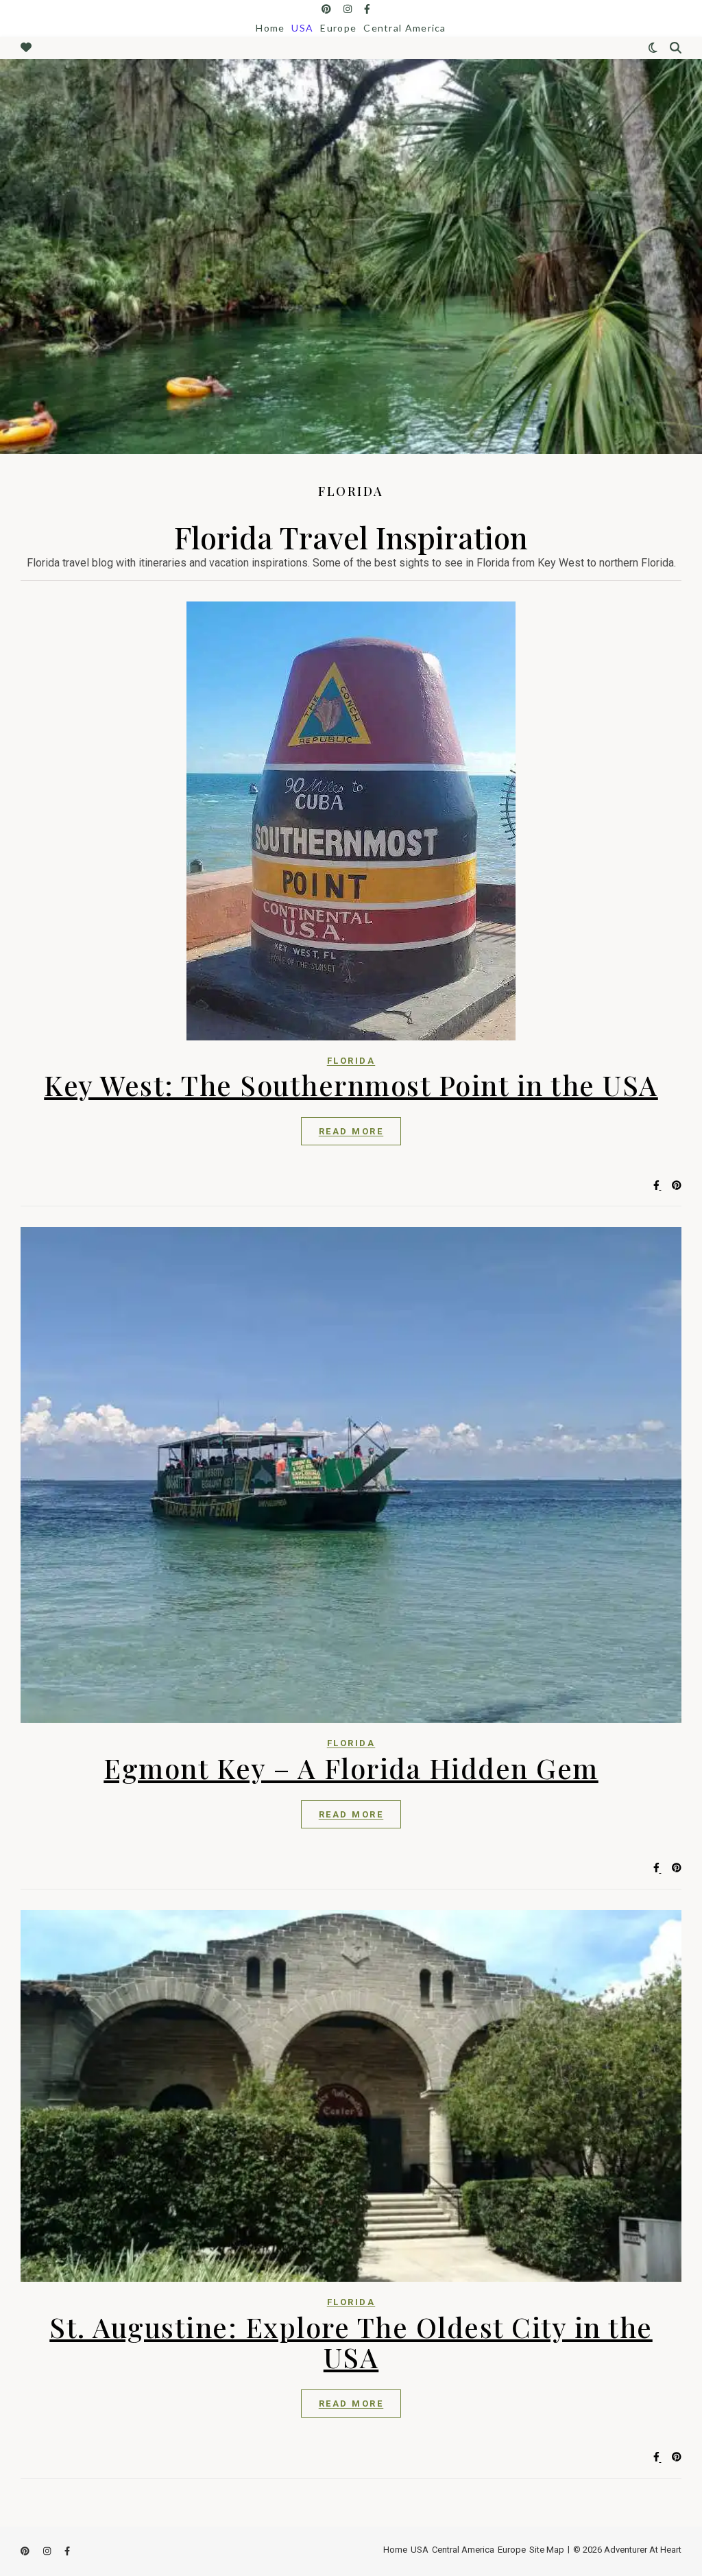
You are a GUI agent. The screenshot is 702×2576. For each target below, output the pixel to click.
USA (302, 28)
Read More (351, 1131)
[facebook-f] (367, 9)
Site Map (547, 2550)
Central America (405, 28)
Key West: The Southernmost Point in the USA (351, 1085)
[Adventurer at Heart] (351, 257)
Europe (338, 28)
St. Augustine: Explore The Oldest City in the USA (351, 2342)
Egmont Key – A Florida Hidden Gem (351, 1768)
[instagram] (349, 9)
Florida (351, 1061)
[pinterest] (327, 9)
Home (270, 28)
